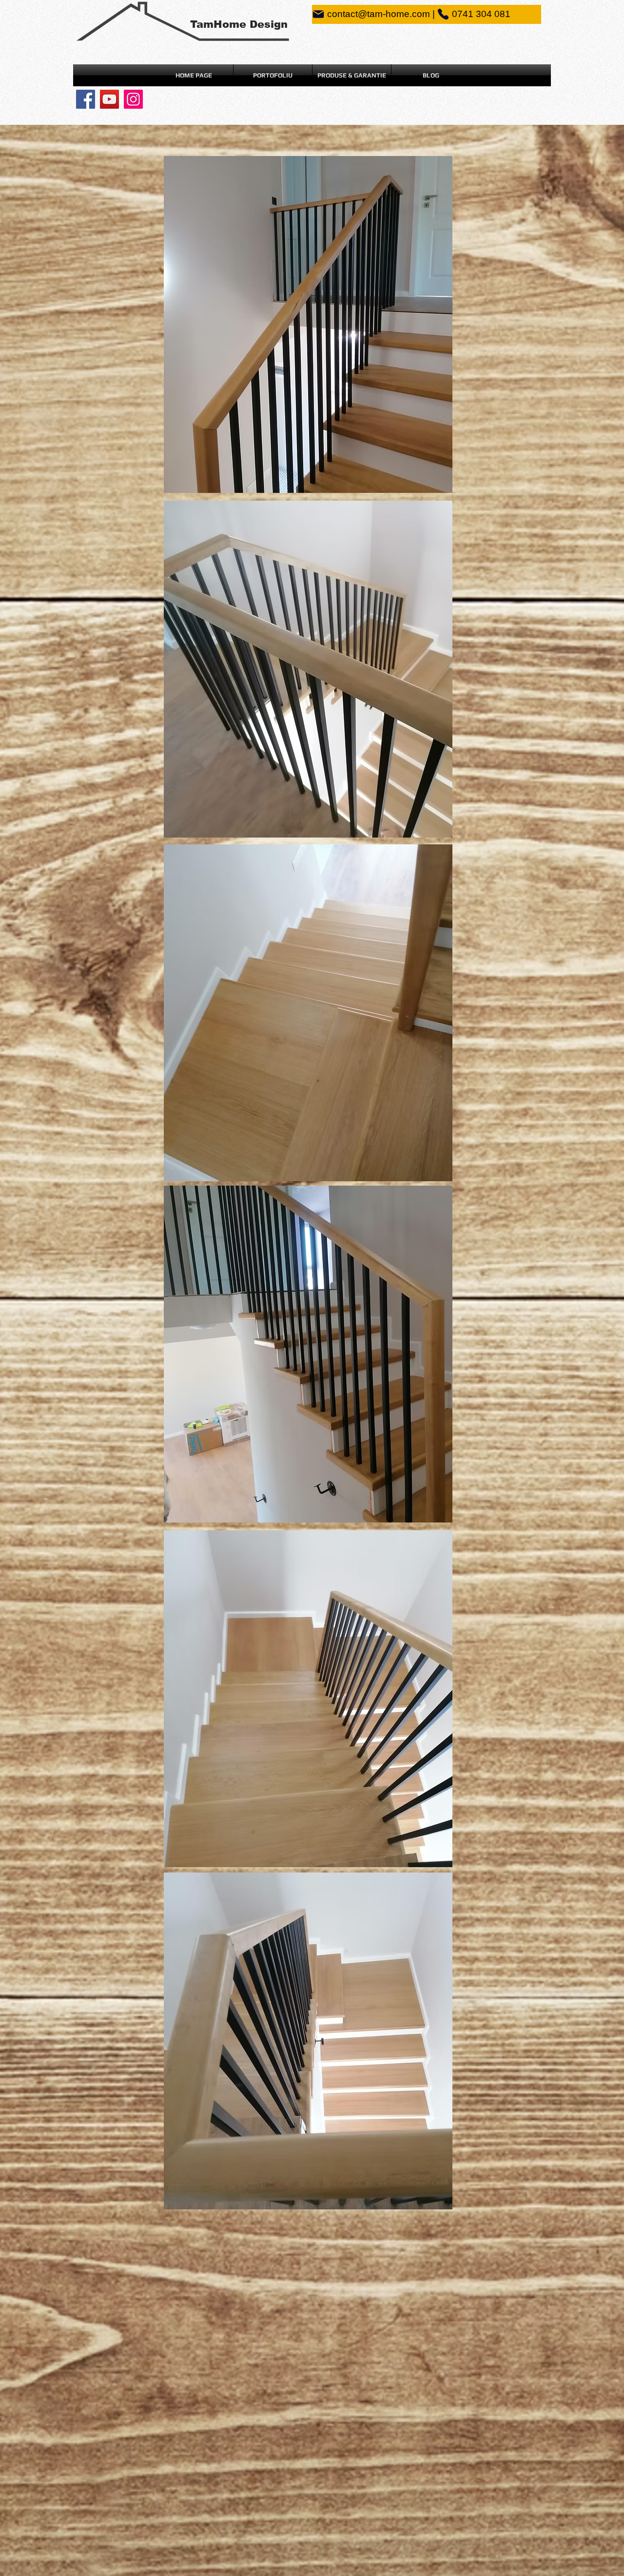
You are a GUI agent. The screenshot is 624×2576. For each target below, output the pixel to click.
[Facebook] (86, 99)
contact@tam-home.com (379, 14)
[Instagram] (133, 99)
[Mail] (318, 14)
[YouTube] (109, 99)
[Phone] (443, 14)
